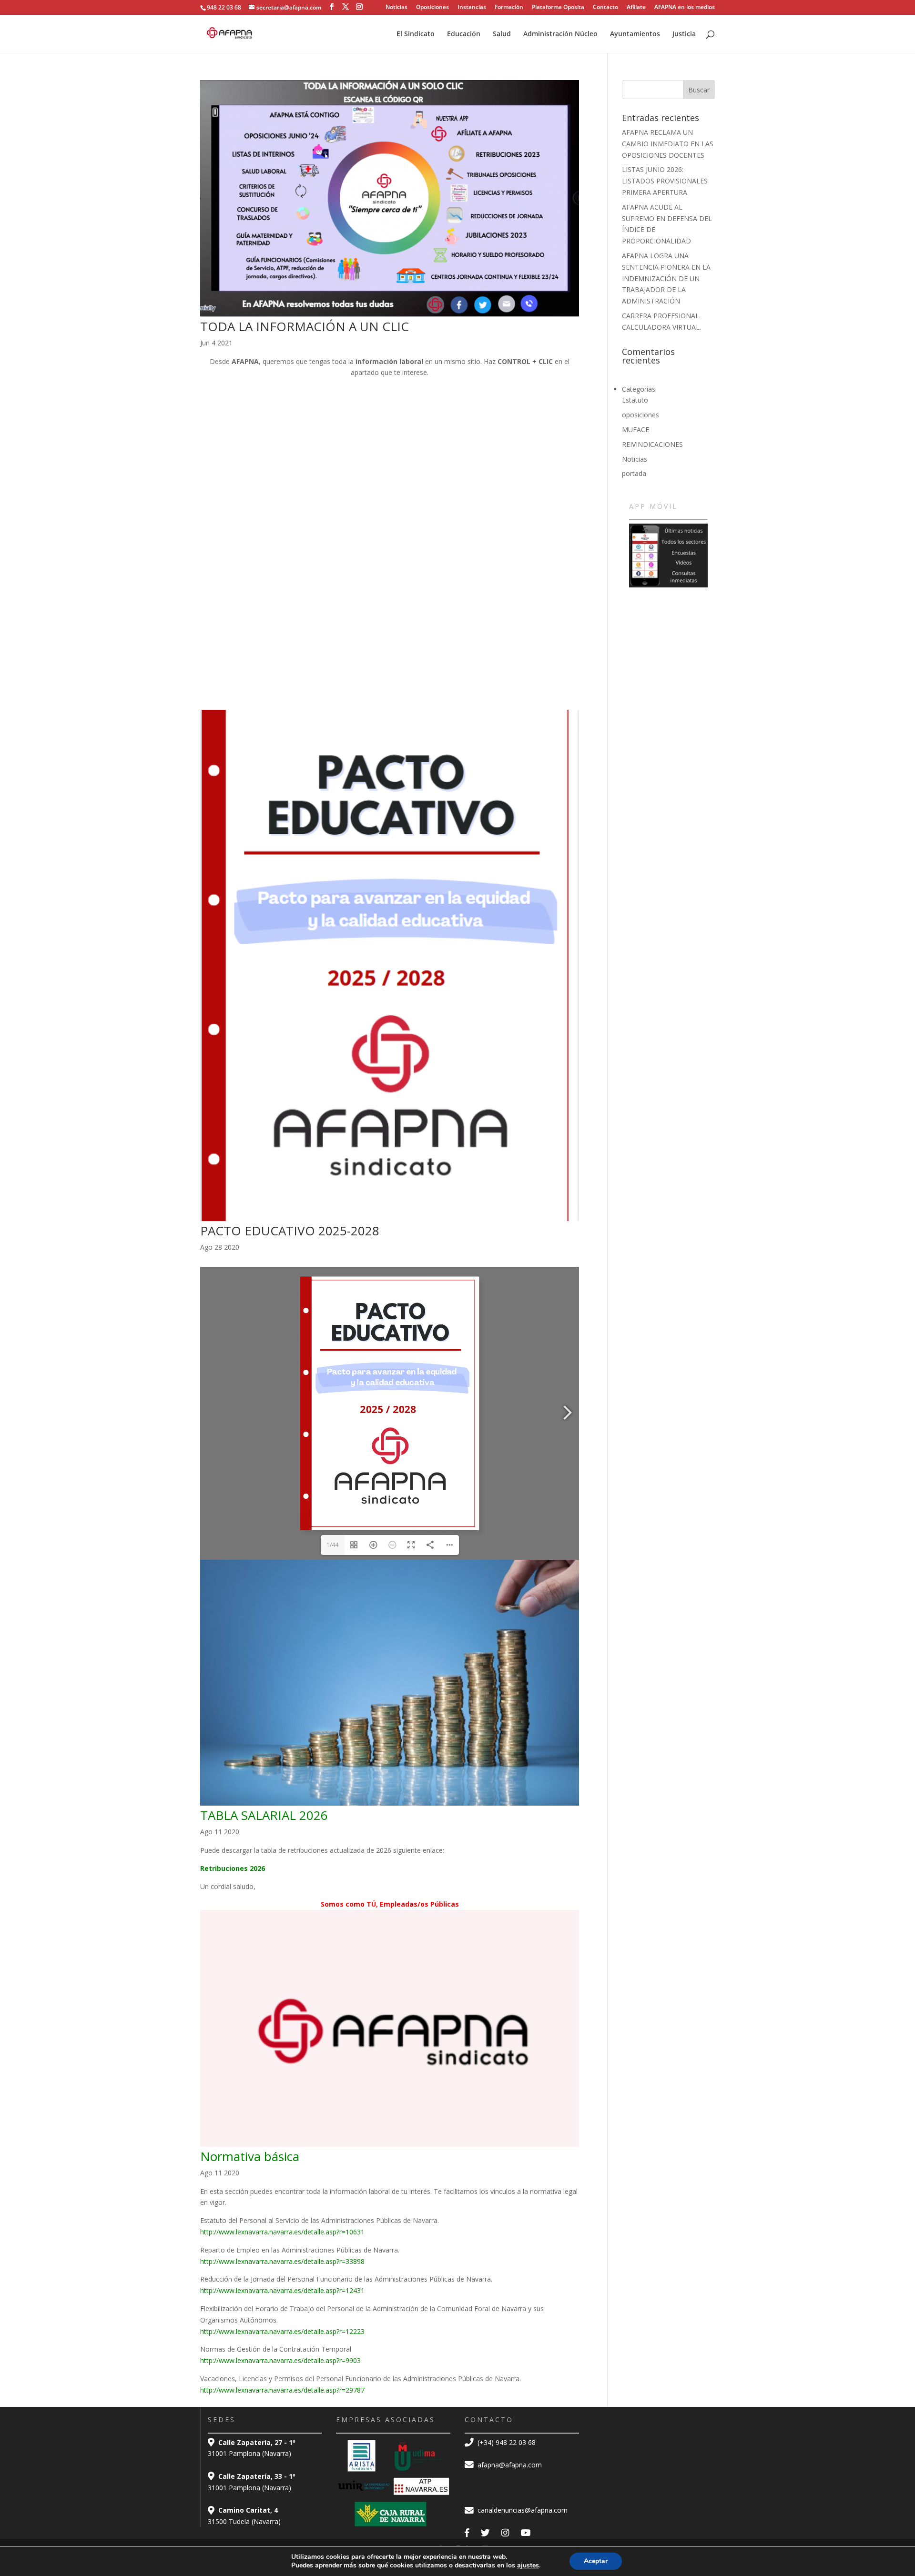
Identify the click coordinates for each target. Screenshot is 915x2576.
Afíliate (636, 8)
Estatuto (635, 400)
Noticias (396, 8)
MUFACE (635, 429)
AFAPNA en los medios (685, 8)
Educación (464, 34)
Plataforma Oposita (558, 8)
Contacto (605, 8)
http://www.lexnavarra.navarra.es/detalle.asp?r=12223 (282, 2331)
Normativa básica (250, 2156)
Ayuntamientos (635, 34)
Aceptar (596, 2561)
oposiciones (640, 415)
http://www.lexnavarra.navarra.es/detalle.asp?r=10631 (282, 2232)
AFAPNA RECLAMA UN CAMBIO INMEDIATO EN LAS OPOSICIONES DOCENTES (668, 144)
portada (634, 473)
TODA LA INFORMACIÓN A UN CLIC (305, 326)
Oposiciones (432, 8)
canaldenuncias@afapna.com (522, 2510)
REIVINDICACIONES (652, 444)
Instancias (472, 8)
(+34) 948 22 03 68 (506, 2442)
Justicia (684, 34)
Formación (509, 8)
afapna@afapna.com (509, 2465)
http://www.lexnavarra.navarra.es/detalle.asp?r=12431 (282, 2290)
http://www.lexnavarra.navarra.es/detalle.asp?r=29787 (282, 2390)
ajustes (528, 2566)
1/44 (332, 1545)
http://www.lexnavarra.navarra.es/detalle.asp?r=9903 (280, 2360)
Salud (502, 34)
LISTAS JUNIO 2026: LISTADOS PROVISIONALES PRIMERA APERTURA (665, 181)
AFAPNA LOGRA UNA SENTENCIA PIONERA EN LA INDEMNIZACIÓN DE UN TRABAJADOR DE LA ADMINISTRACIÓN (666, 278)
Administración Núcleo (560, 34)
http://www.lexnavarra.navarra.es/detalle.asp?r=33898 (282, 2261)
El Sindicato (416, 34)
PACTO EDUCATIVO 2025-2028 (290, 1231)
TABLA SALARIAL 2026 (264, 1815)
